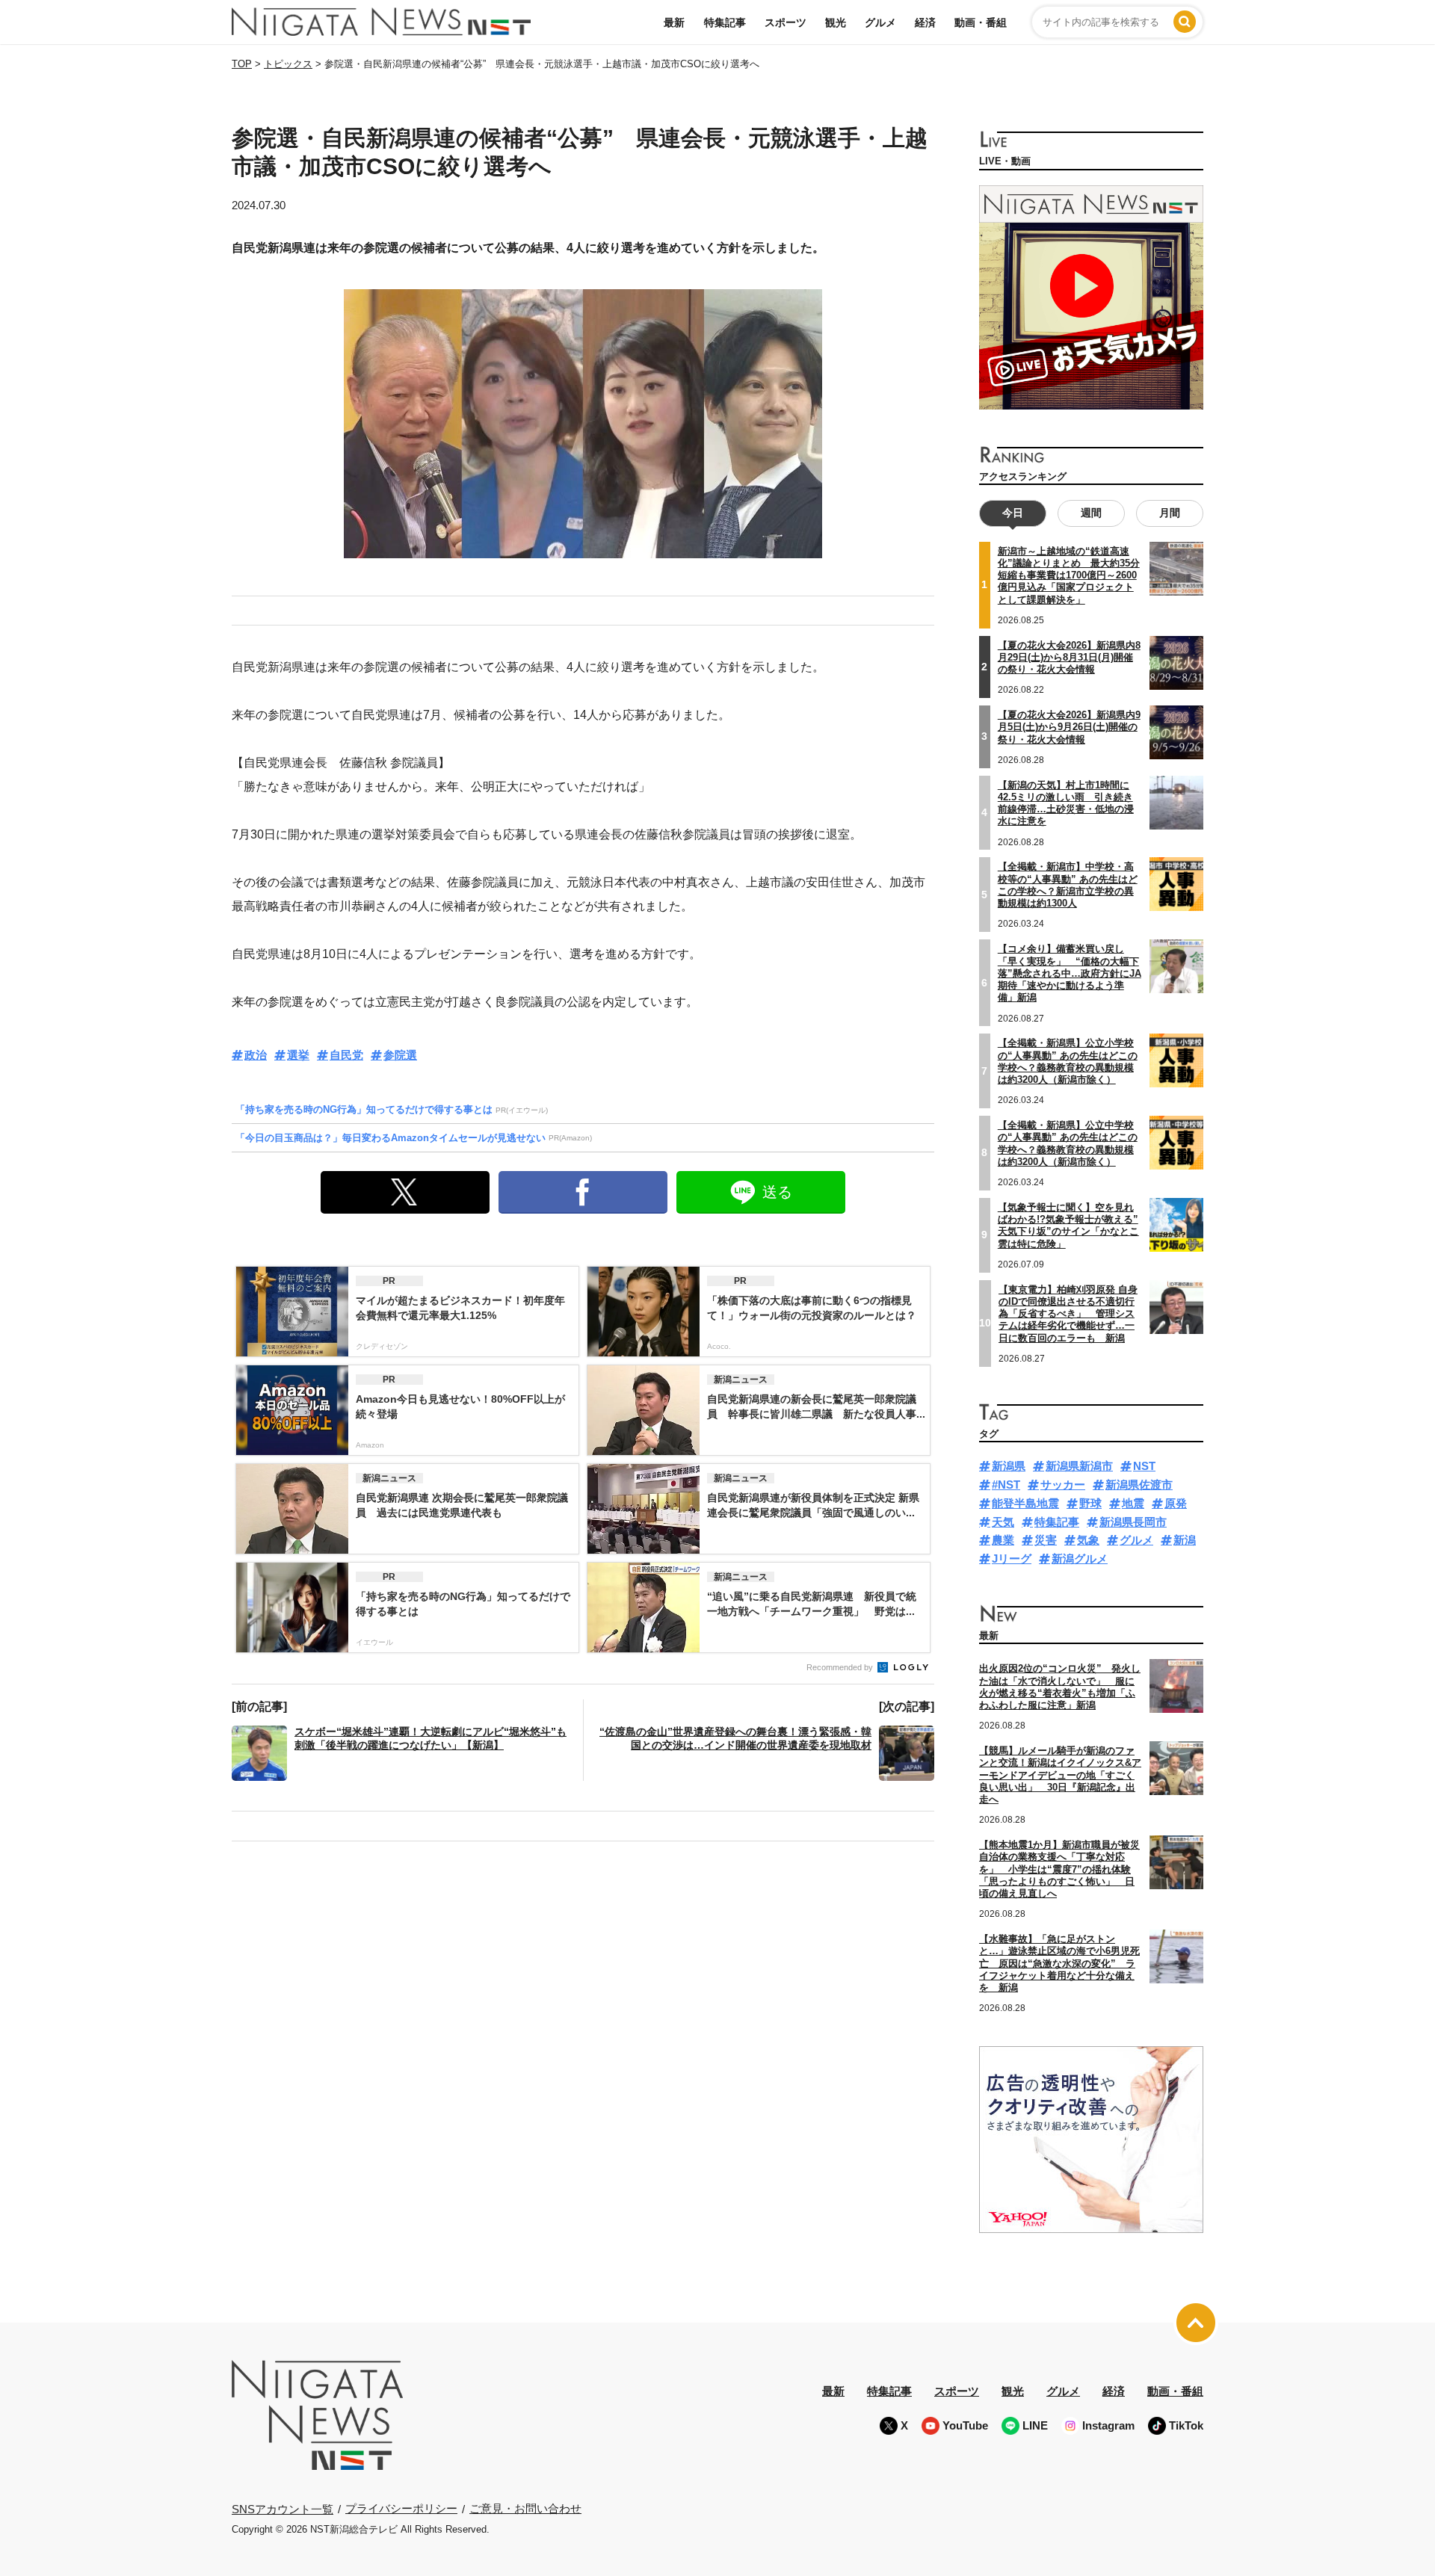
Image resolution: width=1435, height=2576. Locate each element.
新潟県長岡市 (1133, 1522)
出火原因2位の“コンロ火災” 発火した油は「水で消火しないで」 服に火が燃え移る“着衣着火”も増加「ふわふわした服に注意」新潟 (1060, 1687)
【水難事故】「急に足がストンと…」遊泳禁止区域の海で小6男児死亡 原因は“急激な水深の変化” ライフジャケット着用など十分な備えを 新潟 (1059, 1963)
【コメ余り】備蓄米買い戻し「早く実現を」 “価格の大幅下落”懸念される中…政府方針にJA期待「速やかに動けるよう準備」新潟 (1070, 973)
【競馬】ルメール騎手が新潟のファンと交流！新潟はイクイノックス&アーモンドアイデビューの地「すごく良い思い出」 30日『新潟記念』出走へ (1060, 1775)
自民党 (346, 1055)
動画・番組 (981, 22)
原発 (1176, 1503)
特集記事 (725, 22)
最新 (674, 22)
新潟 (1185, 1540)
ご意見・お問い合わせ (525, 2508)
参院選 (400, 1055)
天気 (1003, 1522)
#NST (1006, 1485)
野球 (1090, 1503)
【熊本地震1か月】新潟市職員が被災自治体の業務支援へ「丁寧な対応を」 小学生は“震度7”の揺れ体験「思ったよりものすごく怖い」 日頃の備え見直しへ (1059, 1869)
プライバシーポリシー (401, 2508)
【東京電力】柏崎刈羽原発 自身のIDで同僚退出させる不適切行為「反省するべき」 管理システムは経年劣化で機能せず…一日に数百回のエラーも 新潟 (1068, 1314)
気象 (1088, 1540)
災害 (1046, 1540)
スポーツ (786, 22)
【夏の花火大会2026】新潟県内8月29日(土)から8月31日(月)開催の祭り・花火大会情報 (1069, 658)
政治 (256, 1055)
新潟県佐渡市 (1139, 1485)
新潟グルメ (1080, 1559)
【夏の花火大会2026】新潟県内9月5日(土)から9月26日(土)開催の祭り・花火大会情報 (1069, 727)
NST (1144, 1466)
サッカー (1063, 1485)
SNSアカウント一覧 (283, 2509)
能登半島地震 (1025, 1503)
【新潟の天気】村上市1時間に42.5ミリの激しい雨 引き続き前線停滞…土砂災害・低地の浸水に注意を (1066, 803)
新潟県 (1009, 1466)
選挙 (298, 1055)
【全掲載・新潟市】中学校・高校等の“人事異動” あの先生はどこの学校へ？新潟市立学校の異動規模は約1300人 (1068, 885)
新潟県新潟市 (1079, 1466)
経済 (925, 22)
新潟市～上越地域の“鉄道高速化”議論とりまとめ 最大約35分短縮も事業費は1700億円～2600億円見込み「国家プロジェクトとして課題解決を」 (1069, 575)
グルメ (880, 22)
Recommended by (841, 1667)
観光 (836, 22)
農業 (1003, 1540)
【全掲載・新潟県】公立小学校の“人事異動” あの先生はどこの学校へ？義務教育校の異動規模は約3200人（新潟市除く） (1068, 1061)
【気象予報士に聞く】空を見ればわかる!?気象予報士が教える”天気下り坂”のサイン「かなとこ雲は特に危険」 (1068, 1226)
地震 (1133, 1503)
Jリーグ (1012, 1559)
